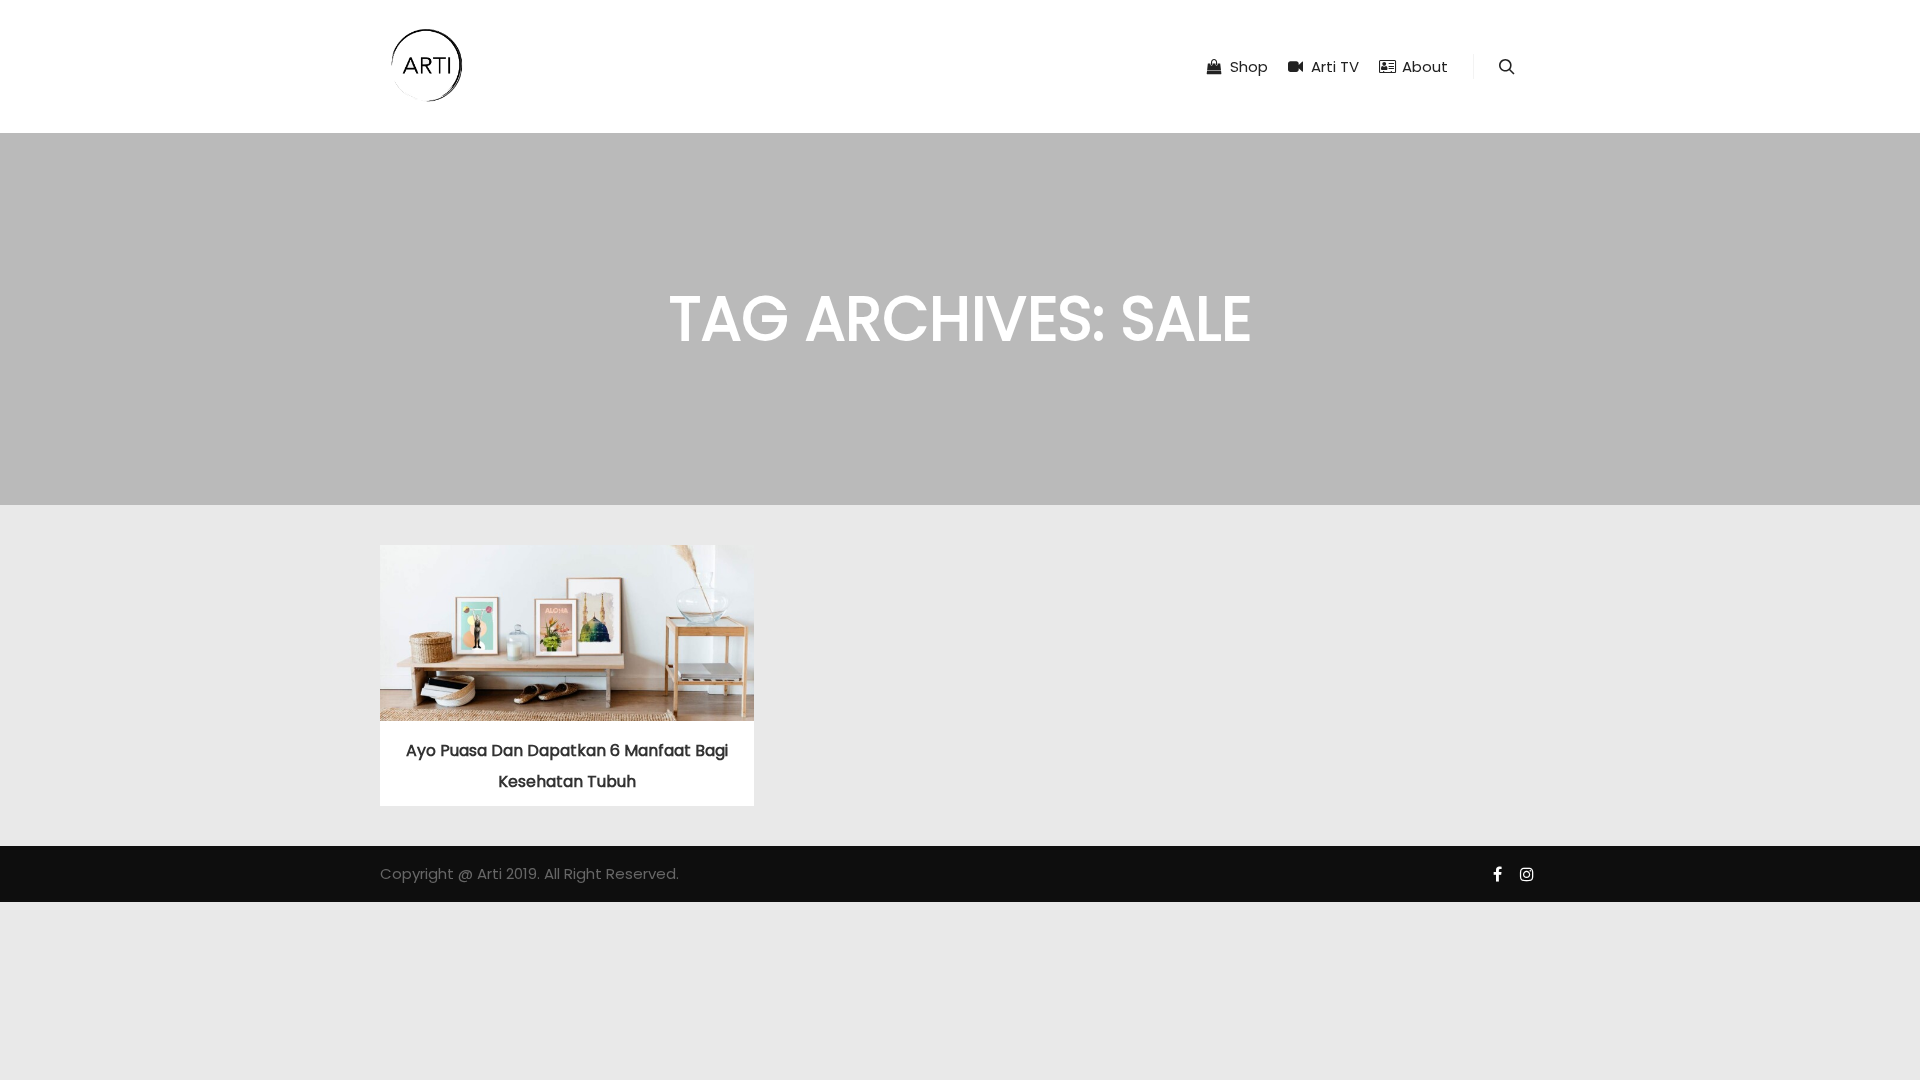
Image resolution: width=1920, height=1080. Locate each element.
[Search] (1507, 67)
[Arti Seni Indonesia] (427, 66)
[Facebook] (1497, 874)
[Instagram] (1527, 874)
